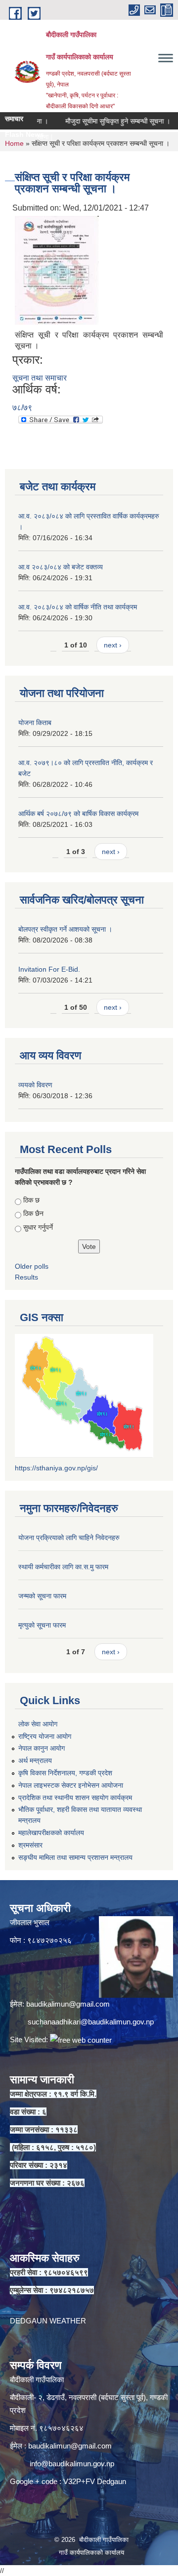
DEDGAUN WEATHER (48, 2321)
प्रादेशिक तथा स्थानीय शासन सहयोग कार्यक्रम (75, 1798)
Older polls (32, 1266)
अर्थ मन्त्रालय (35, 1760)
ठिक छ (31, 1200)
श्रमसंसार (30, 1845)
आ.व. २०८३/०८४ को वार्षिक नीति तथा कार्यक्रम (78, 607)
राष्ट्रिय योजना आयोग (45, 1736)
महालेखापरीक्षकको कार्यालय (51, 1833)
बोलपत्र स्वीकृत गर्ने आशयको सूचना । (65, 929)
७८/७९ (22, 408)
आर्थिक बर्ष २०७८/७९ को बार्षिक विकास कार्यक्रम (78, 814)
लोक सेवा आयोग (38, 1724)
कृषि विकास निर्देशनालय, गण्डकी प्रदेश (65, 1773)
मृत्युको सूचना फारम (42, 1625)
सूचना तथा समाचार (40, 378)
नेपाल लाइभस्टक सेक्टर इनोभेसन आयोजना (71, 1785)
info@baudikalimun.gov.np (72, 2464)
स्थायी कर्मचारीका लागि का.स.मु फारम (63, 1567)
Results (26, 1277)
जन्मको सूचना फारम (42, 1596)
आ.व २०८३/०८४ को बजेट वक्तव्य (61, 567)
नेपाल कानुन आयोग (42, 1748)
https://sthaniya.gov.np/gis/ (56, 1468)
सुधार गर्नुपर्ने (38, 1227)
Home (14, 143)
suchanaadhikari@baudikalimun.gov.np (91, 2022)
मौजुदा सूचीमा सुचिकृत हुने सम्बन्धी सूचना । (101, 121)
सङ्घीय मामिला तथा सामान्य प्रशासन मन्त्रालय (75, 1857)
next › (113, 645)
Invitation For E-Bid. (49, 969)
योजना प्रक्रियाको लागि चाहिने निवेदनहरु (69, 1538)
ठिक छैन (33, 1213)
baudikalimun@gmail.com (68, 2004)
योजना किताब (35, 723)
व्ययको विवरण (35, 1085)
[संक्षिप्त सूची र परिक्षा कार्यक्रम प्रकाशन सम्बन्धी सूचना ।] (57, 270)
